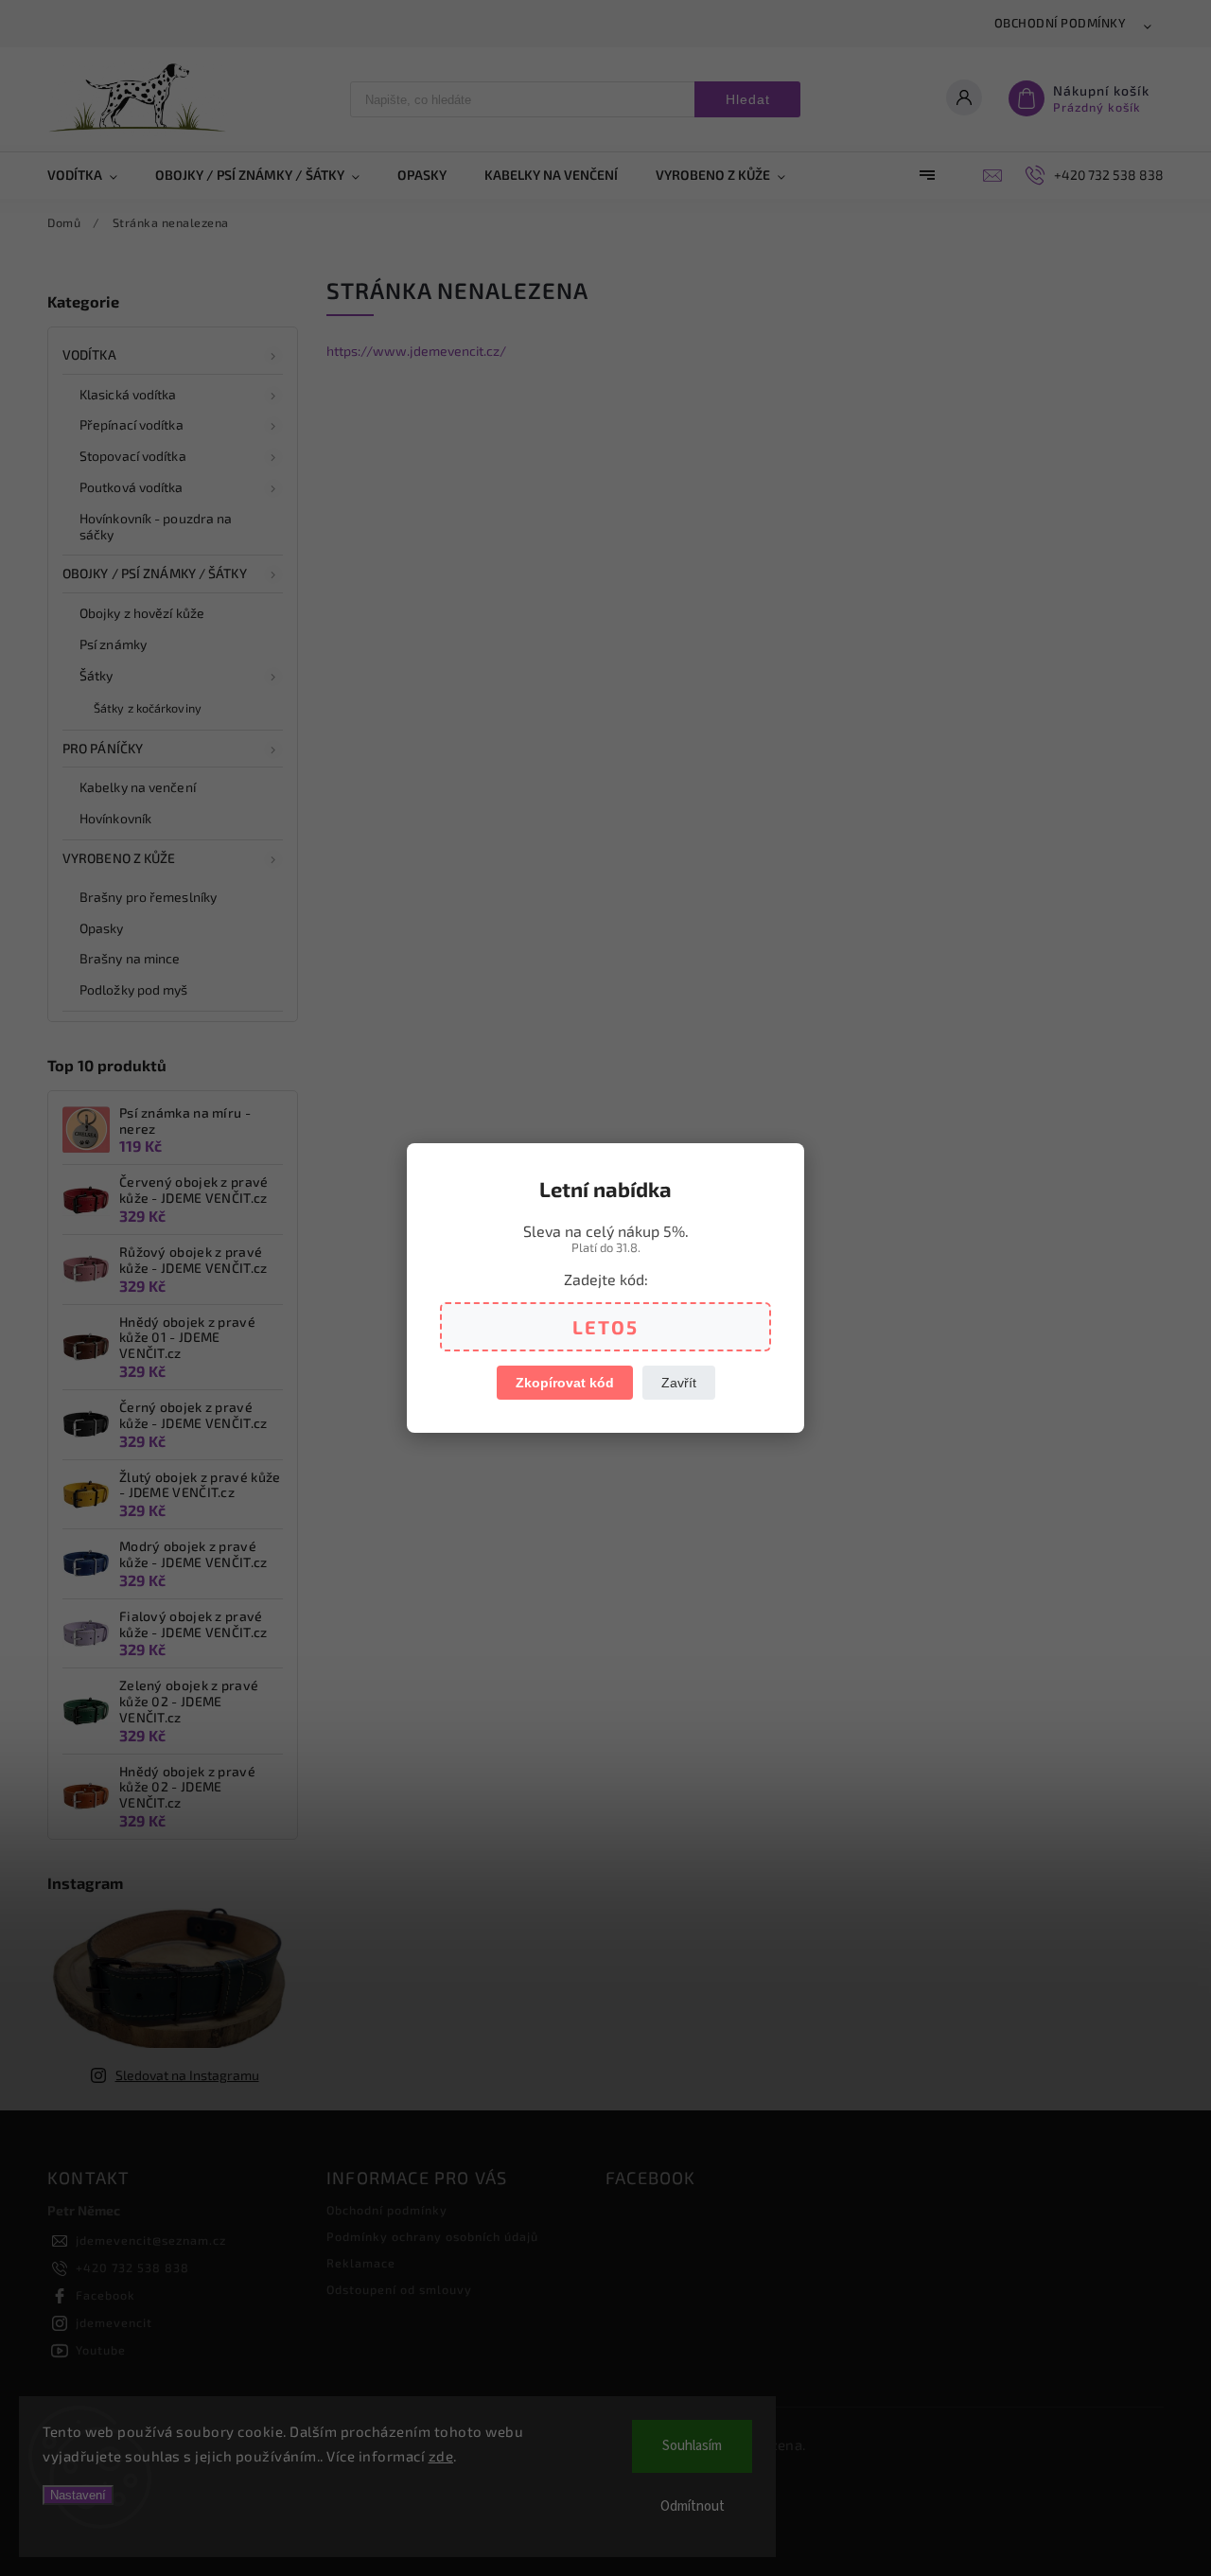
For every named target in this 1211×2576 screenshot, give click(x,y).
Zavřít (679, 1383)
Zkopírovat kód (565, 1383)
